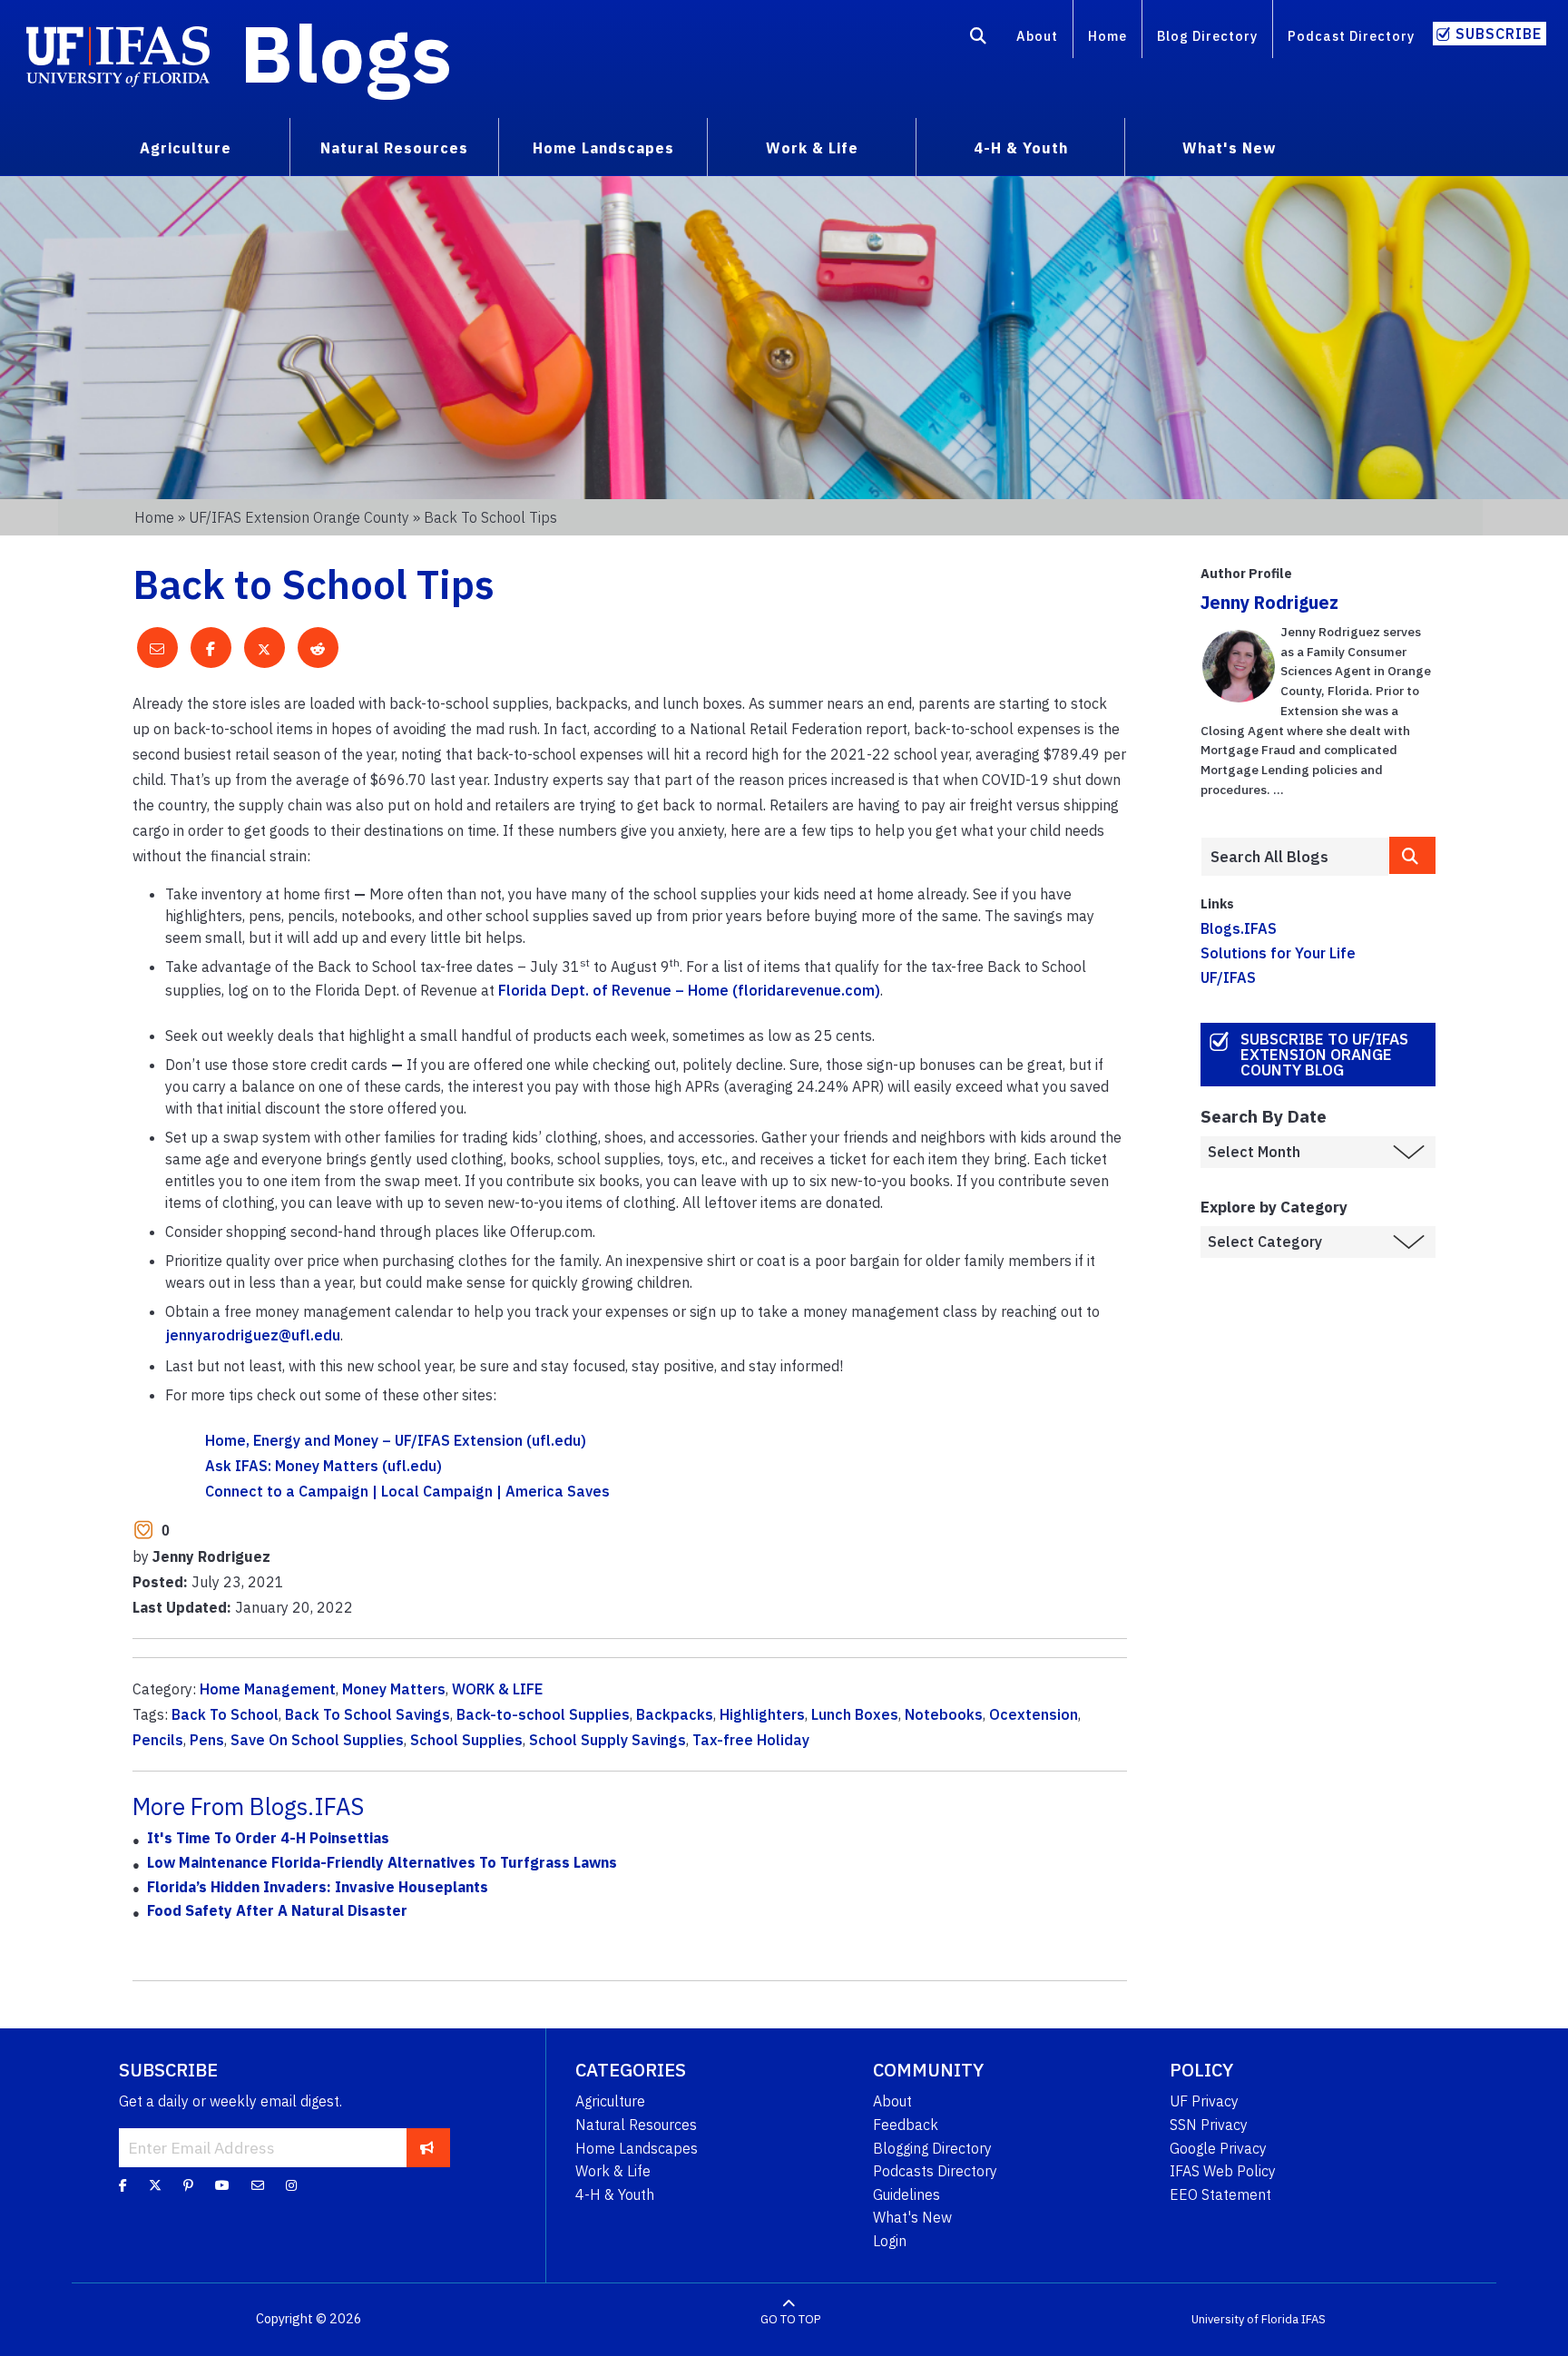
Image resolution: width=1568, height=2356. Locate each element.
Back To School (225, 1714)
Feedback (906, 2125)
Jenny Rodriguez (1269, 602)
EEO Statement (1220, 2194)
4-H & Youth (615, 2194)
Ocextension (1034, 1714)
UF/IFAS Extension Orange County (299, 517)
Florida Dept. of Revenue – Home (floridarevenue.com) (689, 990)
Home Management (268, 1689)
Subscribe (1499, 34)
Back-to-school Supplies (543, 1714)
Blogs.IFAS (1239, 928)
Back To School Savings (367, 1714)
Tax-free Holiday (751, 1740)
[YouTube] (222, 2185)
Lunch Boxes (855, 1714)
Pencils (158, 1740)
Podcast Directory (1351, 36)
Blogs (346, 53)
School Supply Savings (608, 1740)
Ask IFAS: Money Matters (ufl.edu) (323, 1466)
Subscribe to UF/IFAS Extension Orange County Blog (1324, 1055)
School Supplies (466, 1740)
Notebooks (944, 1714)
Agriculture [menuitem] (186, 148)
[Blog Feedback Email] (258, 2185)
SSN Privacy (1209, 2125)
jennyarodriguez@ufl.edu (253, 1335)
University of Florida (1245, 2319)
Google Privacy (1218, 2148)
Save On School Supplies (317, 1740)
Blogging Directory (932, 2148)
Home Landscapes (637, 2148)
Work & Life (613, 2171)
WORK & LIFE (497, 1689)
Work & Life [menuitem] (812, 148)
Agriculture (610, 2101)
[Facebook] (123, 2185)
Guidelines (906, 2194)
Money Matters (394, 1689)
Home (1107, 36)
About (1037, 36)
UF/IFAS (1228, 977)
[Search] (979, 39)
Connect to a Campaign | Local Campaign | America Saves (407, 1491)
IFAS (1313, 2319)
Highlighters (762, 1714)
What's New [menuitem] (1229, 148)
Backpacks (675, 1714)
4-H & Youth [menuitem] (1021, 148)
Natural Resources (636, 2125)
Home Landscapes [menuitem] (603, 148)
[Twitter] (155, 2185)
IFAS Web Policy (1223, 2171)
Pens (207, 1740)
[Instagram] (291, 2185)
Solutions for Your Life (1278, 953)
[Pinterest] (188, 2185)
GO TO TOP (790, 2319)
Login (890, 2241)
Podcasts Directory (935, 2171)
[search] (1413, 855)
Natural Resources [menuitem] (394, 148)
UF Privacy (1204, 2101)
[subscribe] (427, 2147)
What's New (912, 2217)
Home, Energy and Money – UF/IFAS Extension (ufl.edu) (396, 1440)
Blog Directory (1207, 36)
